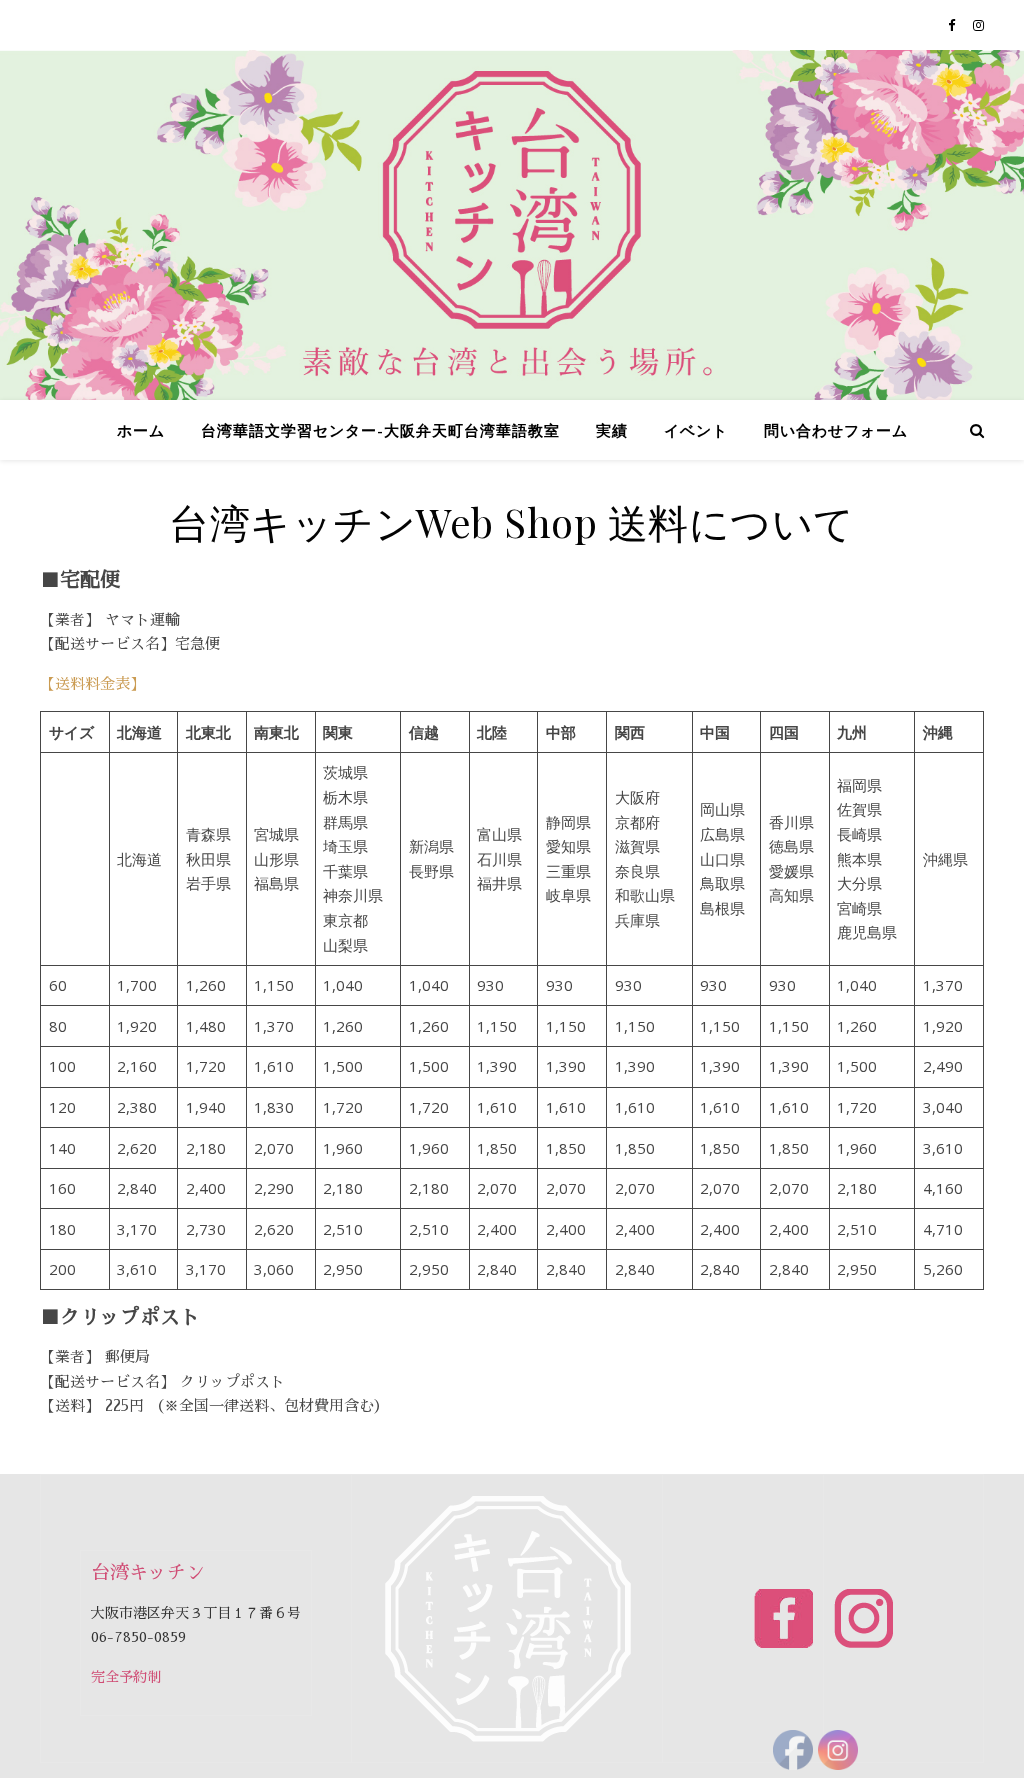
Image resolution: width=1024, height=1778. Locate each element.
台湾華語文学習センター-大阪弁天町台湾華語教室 (380, 430)
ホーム (141, 430)
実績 (612, 430)
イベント (696, 430)
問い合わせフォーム (836, 430)
